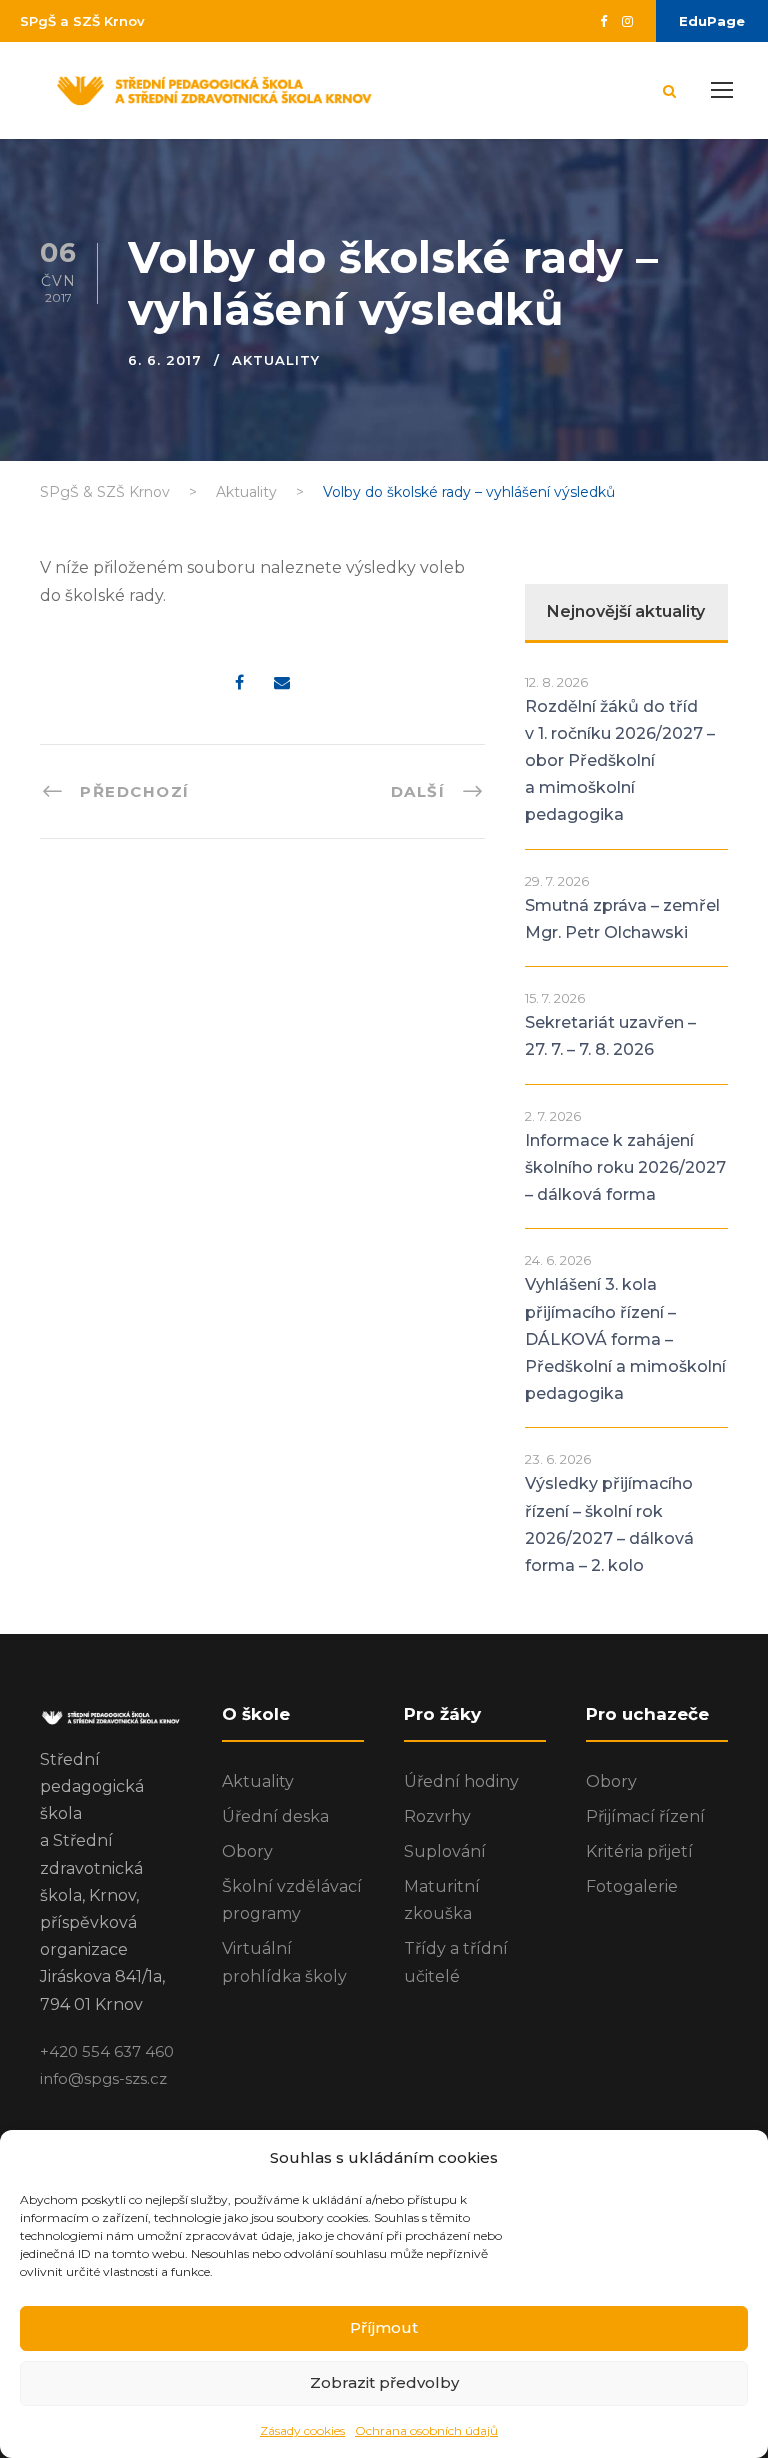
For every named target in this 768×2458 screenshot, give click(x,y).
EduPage (712, 21)
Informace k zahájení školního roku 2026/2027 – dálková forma (625, 1167)
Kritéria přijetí (639, 1851)
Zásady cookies (302, 2430)
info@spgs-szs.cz (103, 2078)
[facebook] (603, 21)
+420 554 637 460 (107, 2051)
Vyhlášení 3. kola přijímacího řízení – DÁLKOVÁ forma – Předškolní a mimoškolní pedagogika (625, 1339)
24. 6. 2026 (558, 1260)
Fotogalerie (632, 1886)
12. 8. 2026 (556, 682)
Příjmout (384, 2327)
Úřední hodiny (461, 1781)
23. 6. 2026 (558, 1459)
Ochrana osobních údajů (426, 2430)
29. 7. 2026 (557, 881)
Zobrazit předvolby (384, 2382)
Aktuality (276, 360)
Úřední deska (275, 1816)
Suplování (445, 1851)
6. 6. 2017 (165, 360)
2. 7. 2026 (553, 1116)
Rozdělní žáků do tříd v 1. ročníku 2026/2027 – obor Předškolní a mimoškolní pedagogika (620, 761)
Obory (247, 1851)
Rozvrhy (437, 1816)
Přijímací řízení (645, 1816)
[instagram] (627, 21)
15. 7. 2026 (555, 998)
